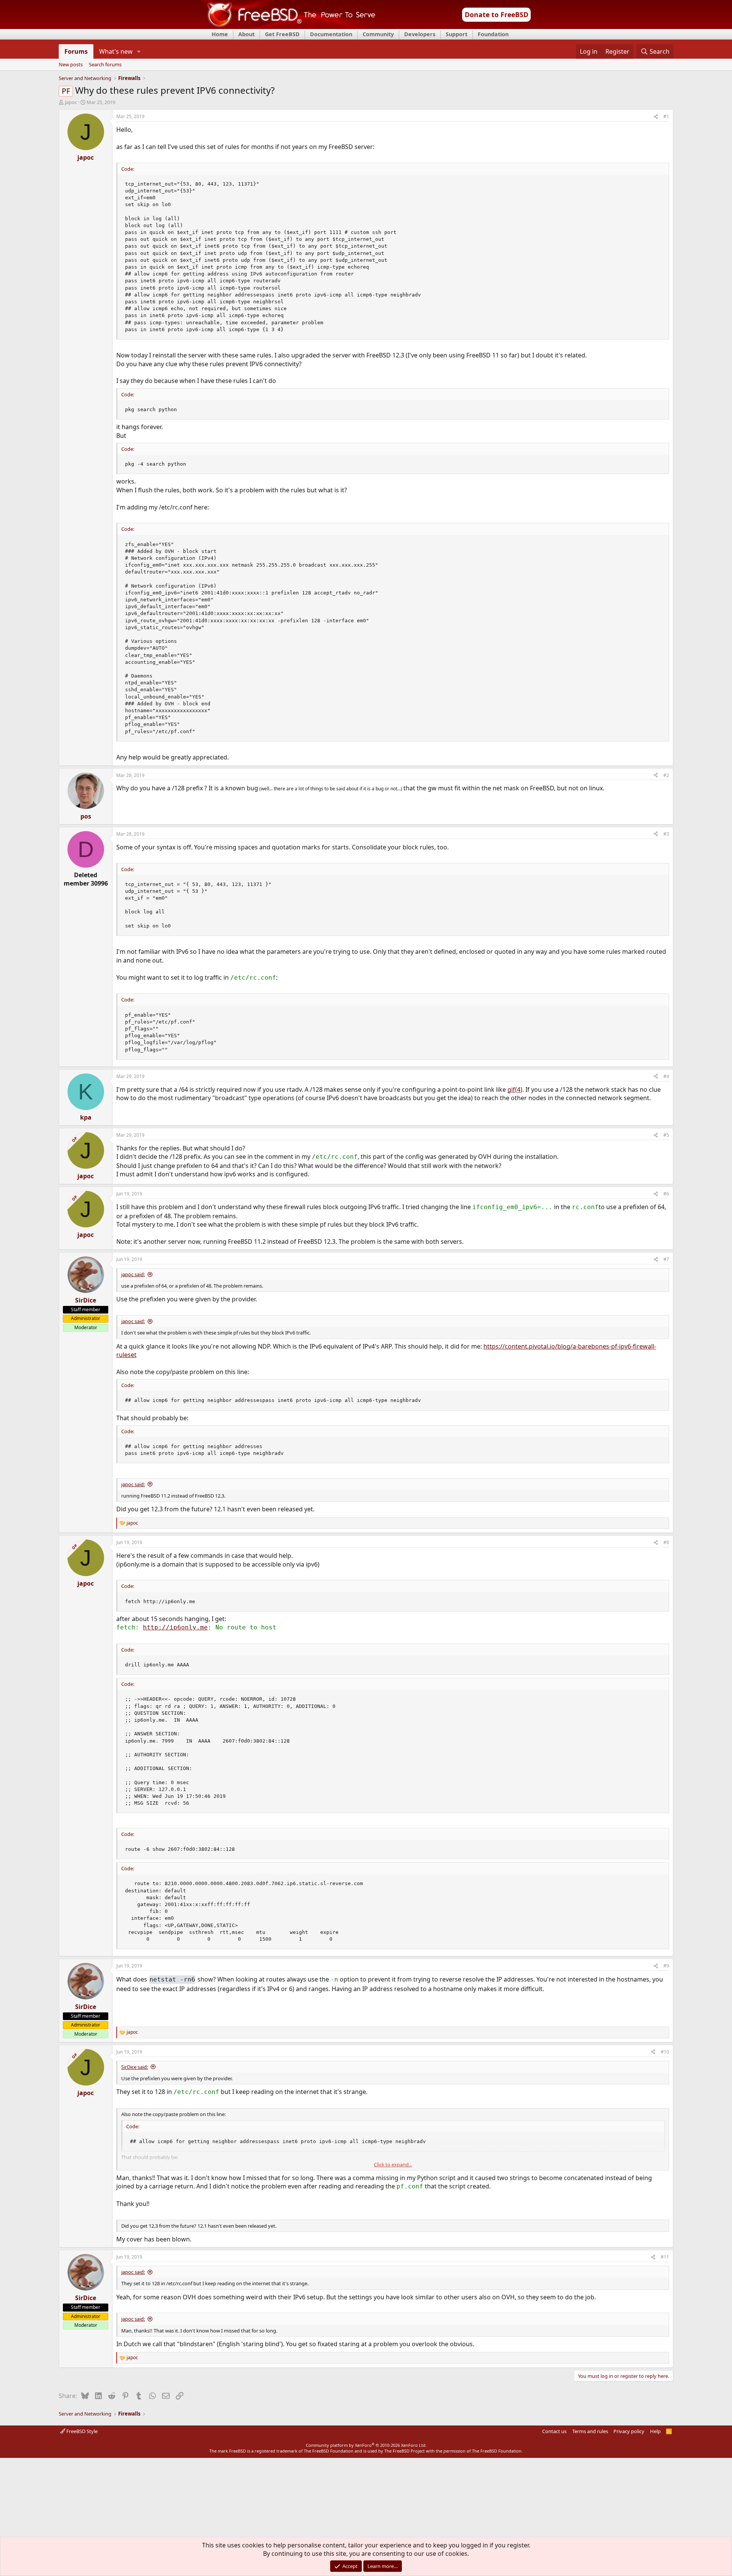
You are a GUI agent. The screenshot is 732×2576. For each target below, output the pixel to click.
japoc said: (133, 1274)
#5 (666, 1135)
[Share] (656, 117)
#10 (665, 2052)
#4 (666, 1076)
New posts (71, 65)
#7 (666, 1259)
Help (655, 2431)
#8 (666, 1542)
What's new (116, 51)
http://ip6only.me (175, 1627)
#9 (666, 1966)
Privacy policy (629, 2431)
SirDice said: (135, 2067)
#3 (666, 834)
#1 (666, 116)
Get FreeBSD (282, 34)
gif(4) (515, 1089)
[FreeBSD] (288, 26)
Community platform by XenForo (366, 2445)
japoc (71, 102)
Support (457, 34)
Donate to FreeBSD (497, 14)
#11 (665, 2257)
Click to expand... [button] (393, 2164)
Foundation (493, 34)
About (246, 34)
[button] (139, 51)
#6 (666, 1194)
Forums (76, 51)
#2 (666, 775)
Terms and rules (590, 2431)
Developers (420, 34)
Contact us (554, 2431)
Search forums (105, 65)
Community (378, 34)
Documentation (331, 34)
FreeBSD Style (81, 2431)
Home (220, 34)
